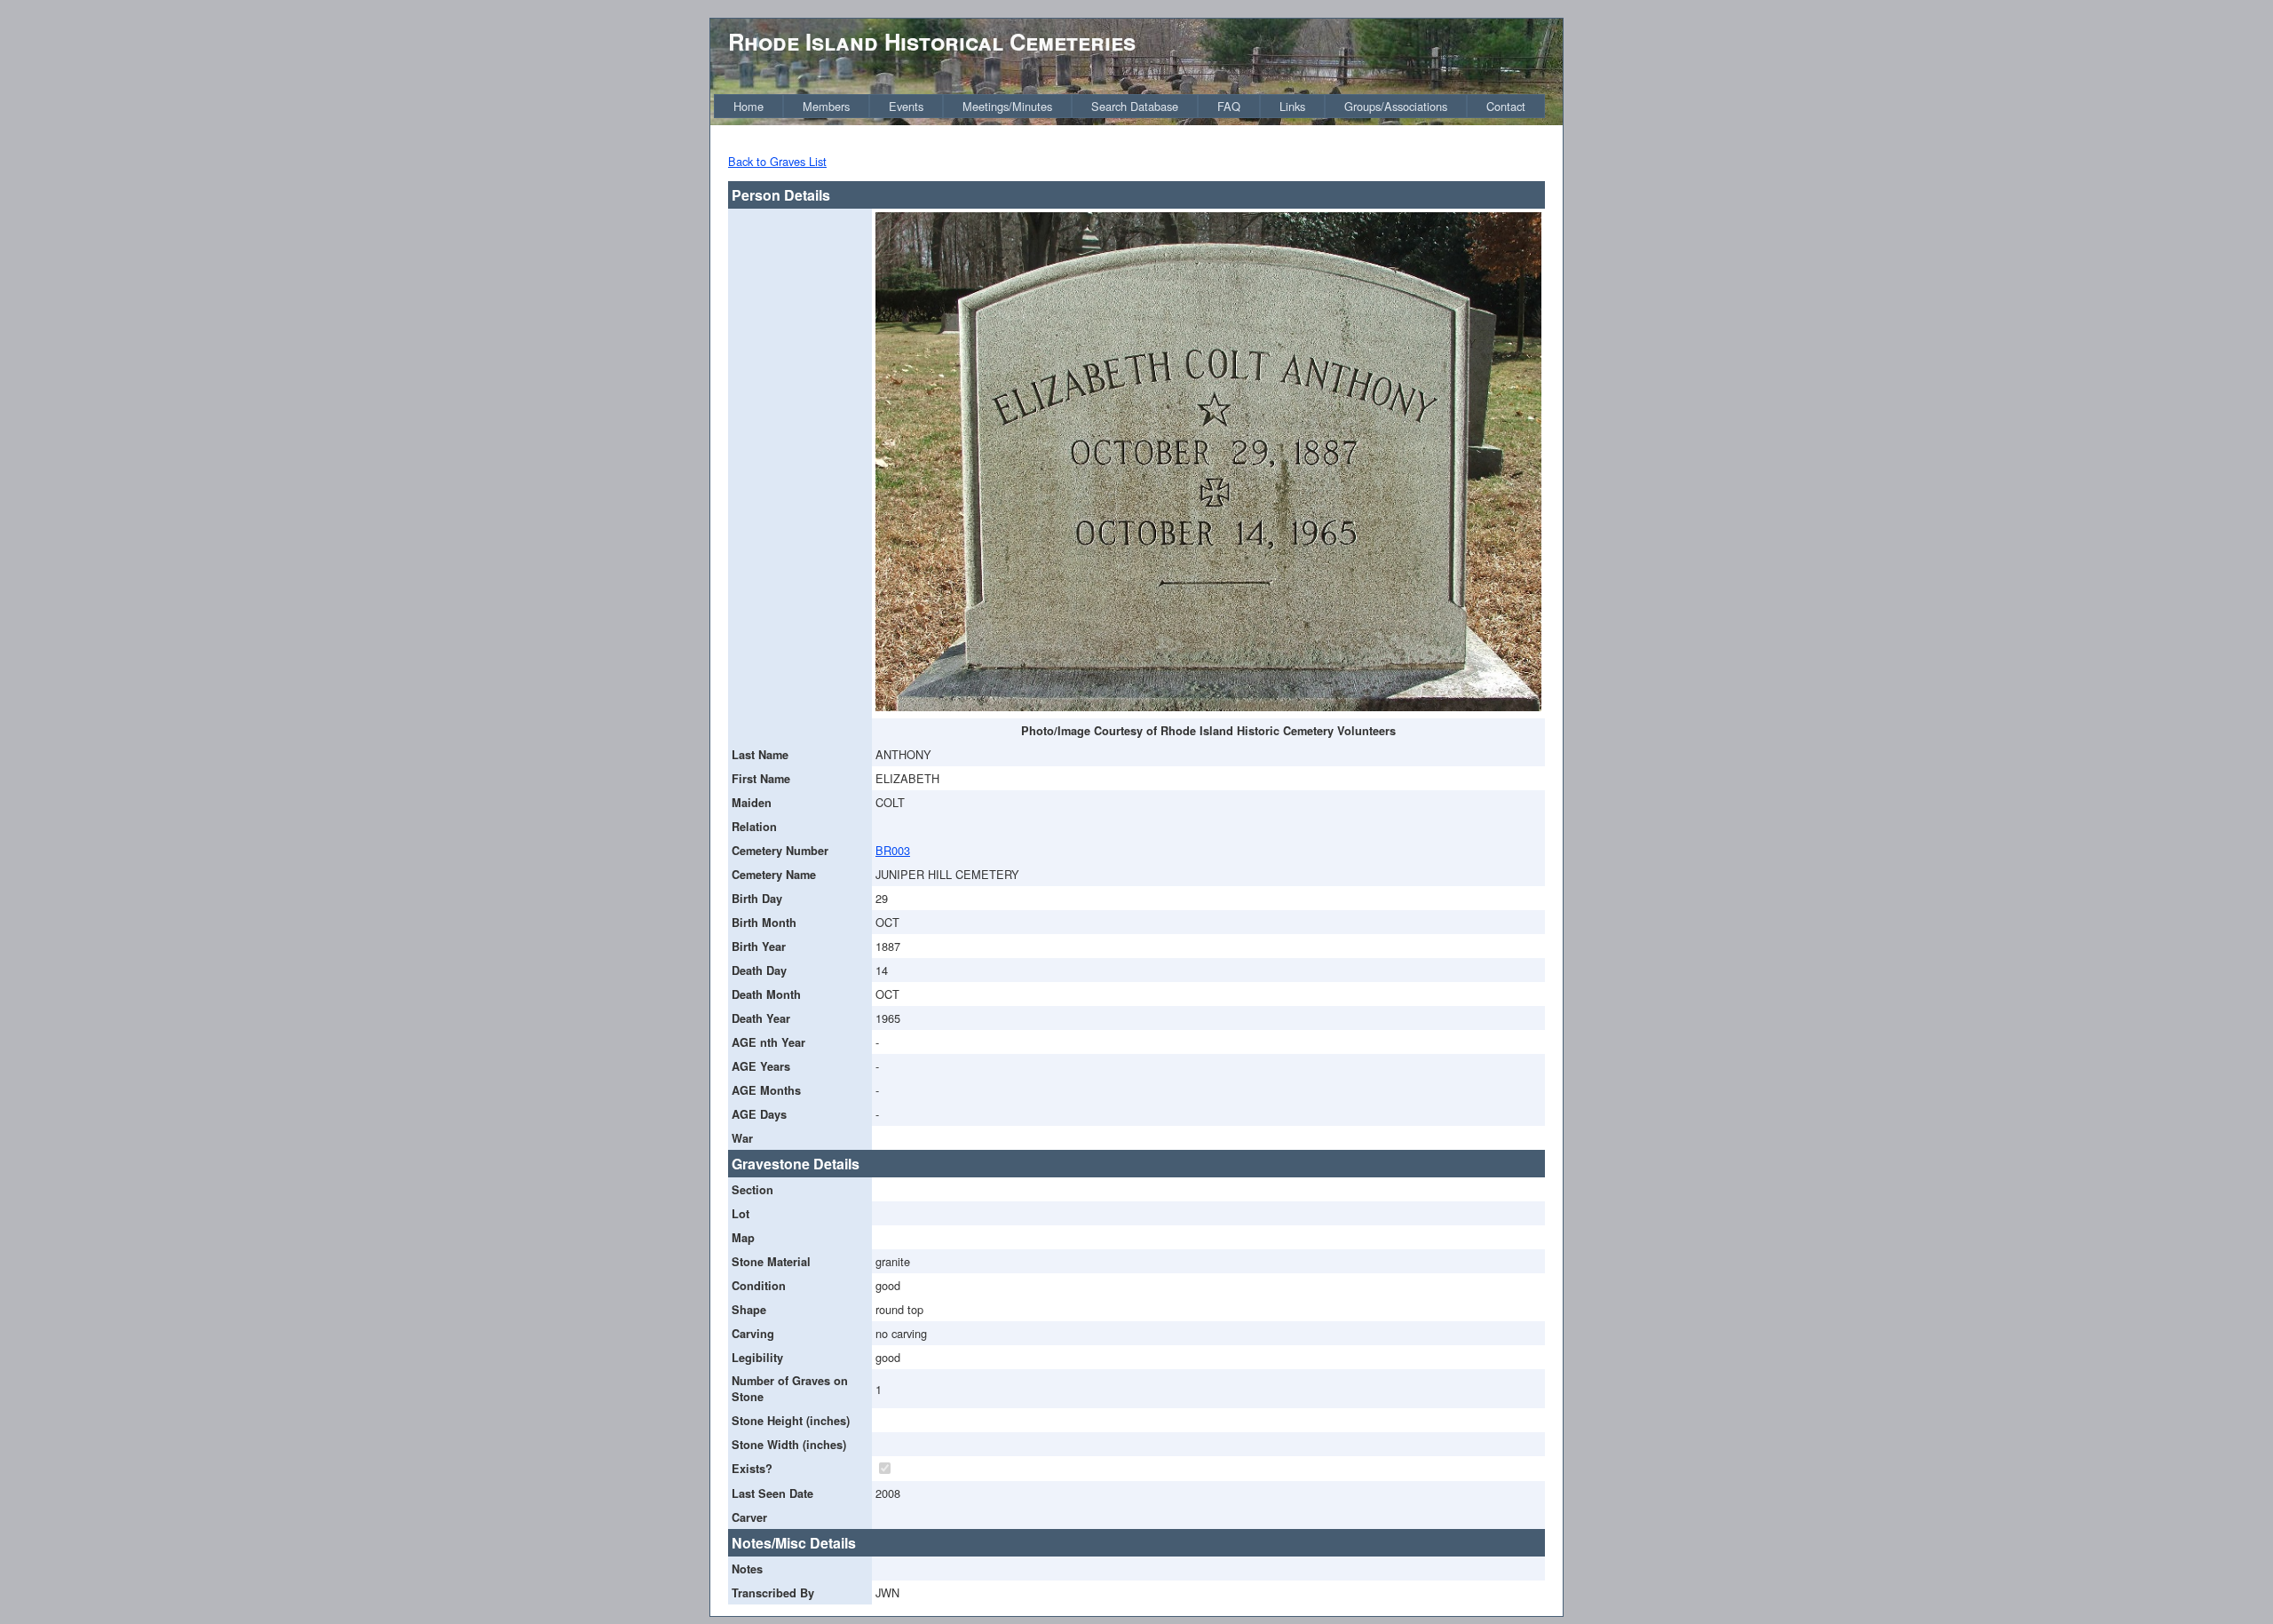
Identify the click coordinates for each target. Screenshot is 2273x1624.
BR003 (893, 850)
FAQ (1229, 106)
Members (826, 106)
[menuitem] (748, 106)
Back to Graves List (777, 161)
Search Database (1135, 106)
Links (1292, 106)
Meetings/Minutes (1007, 106)
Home (748, 106)
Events (906, 106)
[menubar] (1129, 106)
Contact (1506, 106)
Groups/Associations (1396, 106)
